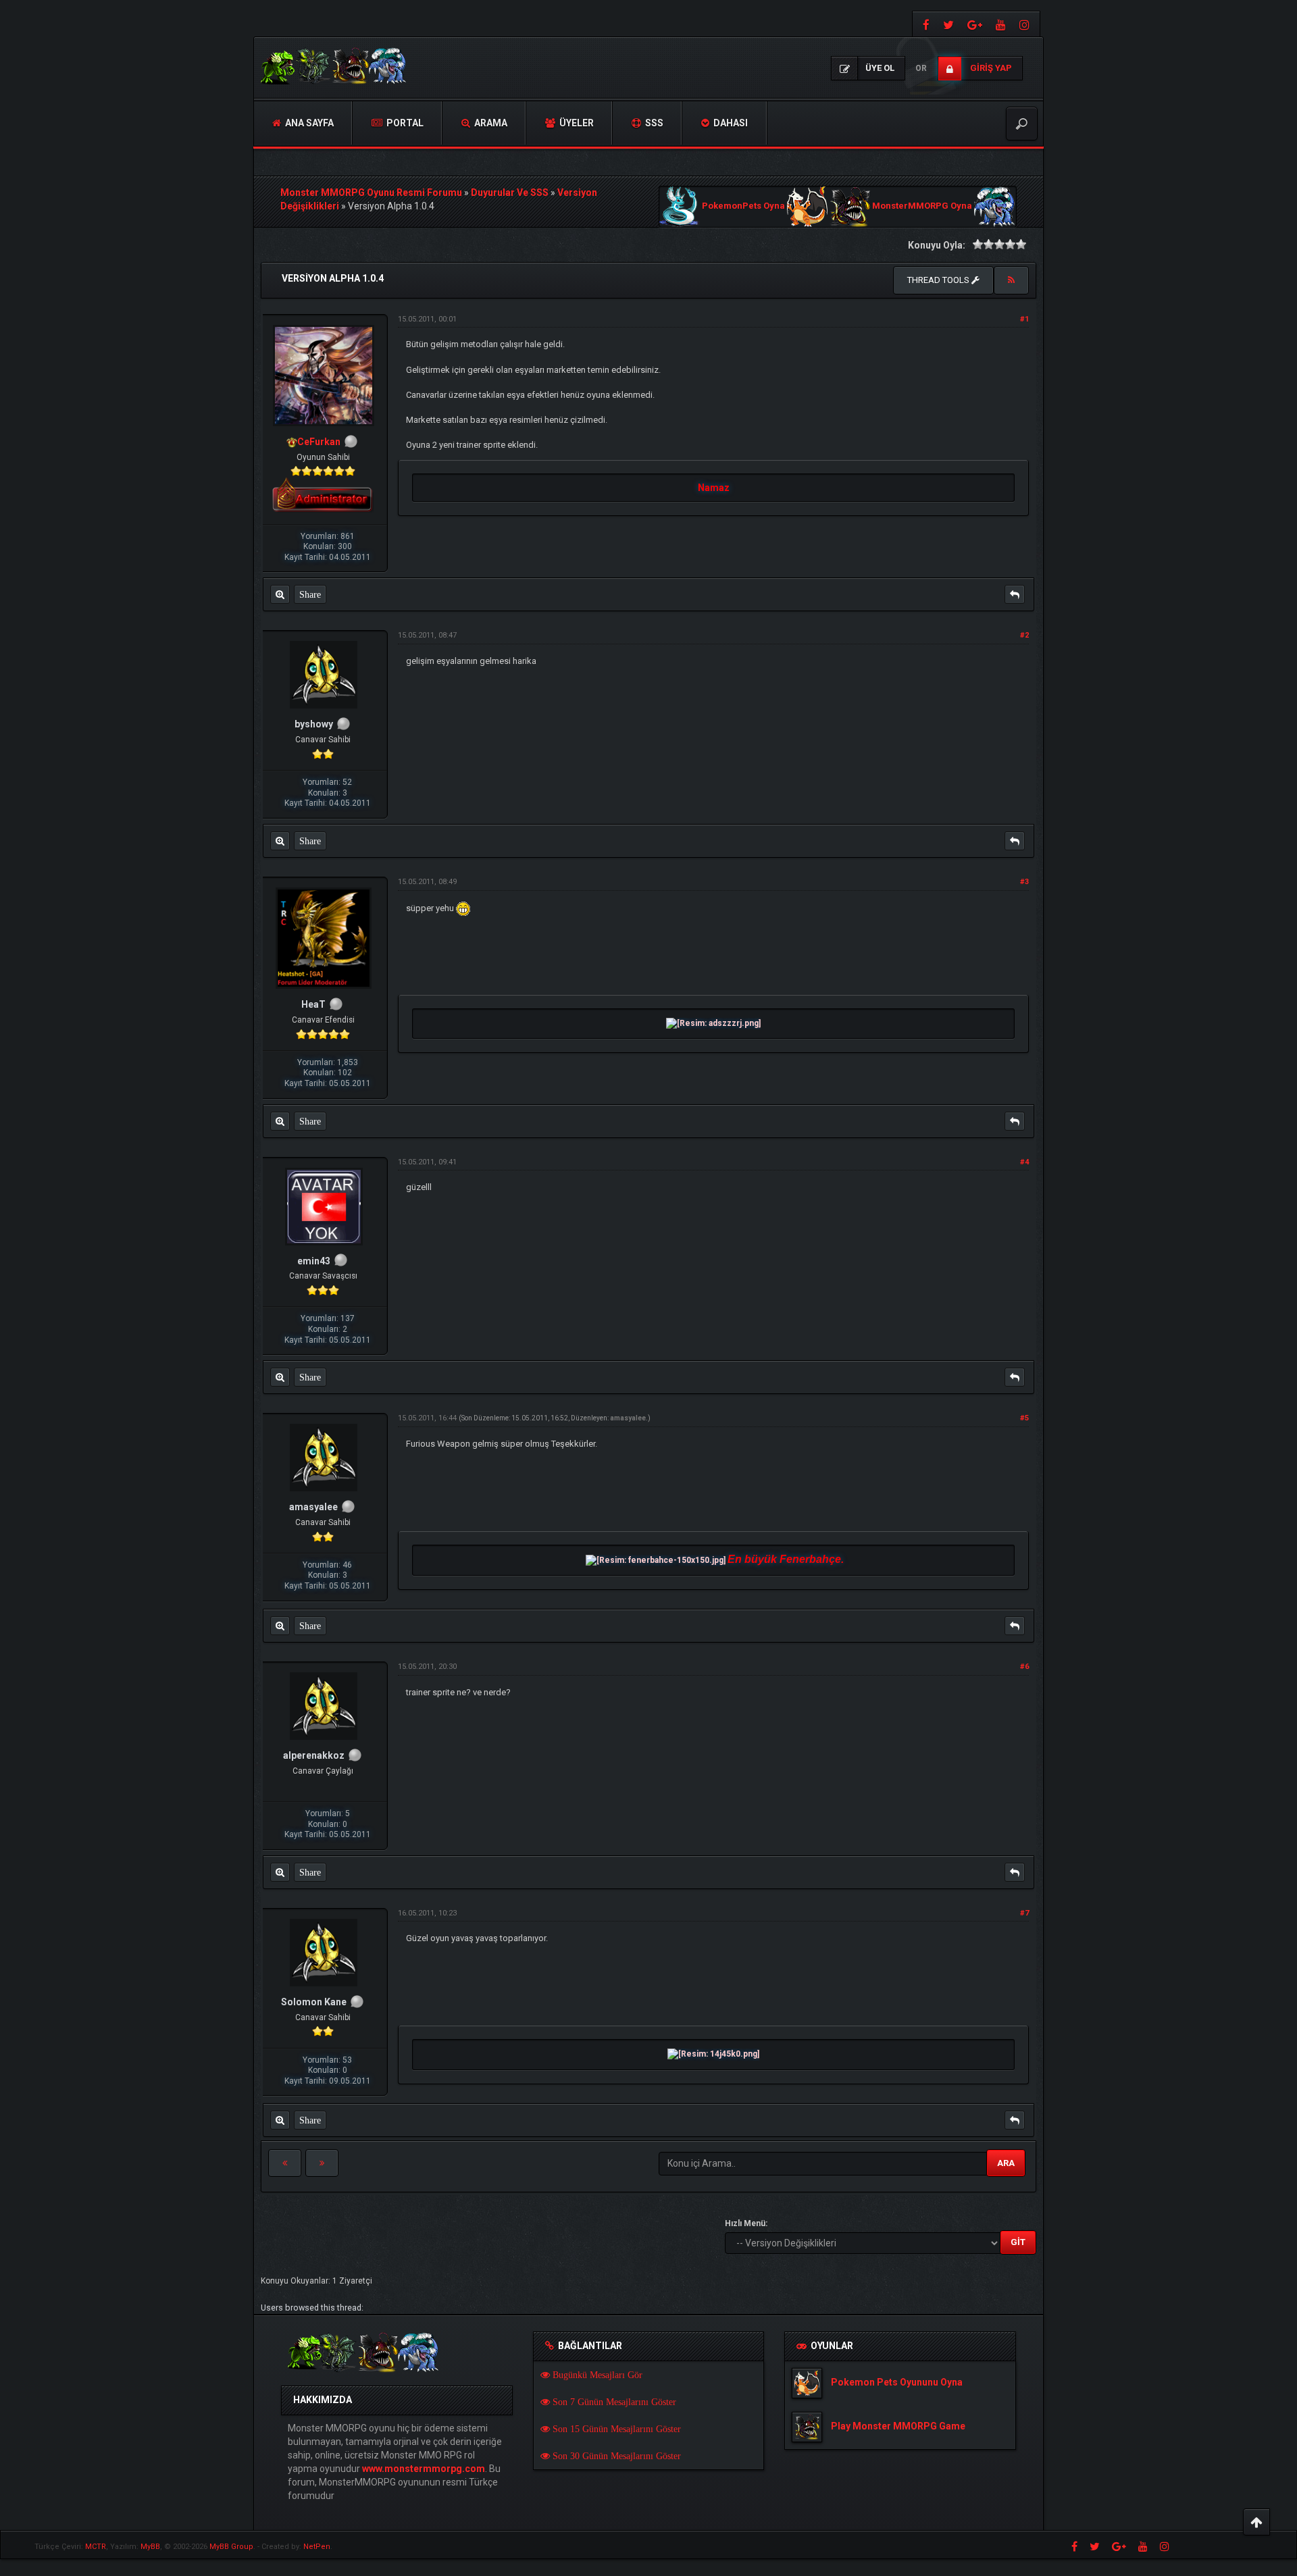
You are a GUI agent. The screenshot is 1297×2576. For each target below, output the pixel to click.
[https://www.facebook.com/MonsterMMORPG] (924, 24)
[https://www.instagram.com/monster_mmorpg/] (1026, 24)
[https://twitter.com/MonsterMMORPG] (948, 24)
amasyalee (628, 1418)
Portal (404, 123)
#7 (1024, 1913)
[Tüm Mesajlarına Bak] (280, 594)
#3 (1024, 882)
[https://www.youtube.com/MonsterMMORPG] (1001, 24)
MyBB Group (231, 2547)
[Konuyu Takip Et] (1011, 280)
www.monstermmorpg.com (424, 2469)
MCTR (96, 2547)
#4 (1024, 1162)
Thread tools (939, 280)
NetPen (317, 2547)
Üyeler (576, 123)
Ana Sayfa (308, 123)
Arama (490, 123)
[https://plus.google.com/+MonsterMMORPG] (975, 24)
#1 (1024, 319)
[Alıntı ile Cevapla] (1015, 594)
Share (310, 594)
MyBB (150, 2547)
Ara (1006, 2163)
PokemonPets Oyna (743, 206)
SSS (653, 123)
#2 (1024, 635)
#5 (1024, 1418)
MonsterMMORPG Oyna (922, 206)
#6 (1024, 1667)
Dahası (730, 123)
